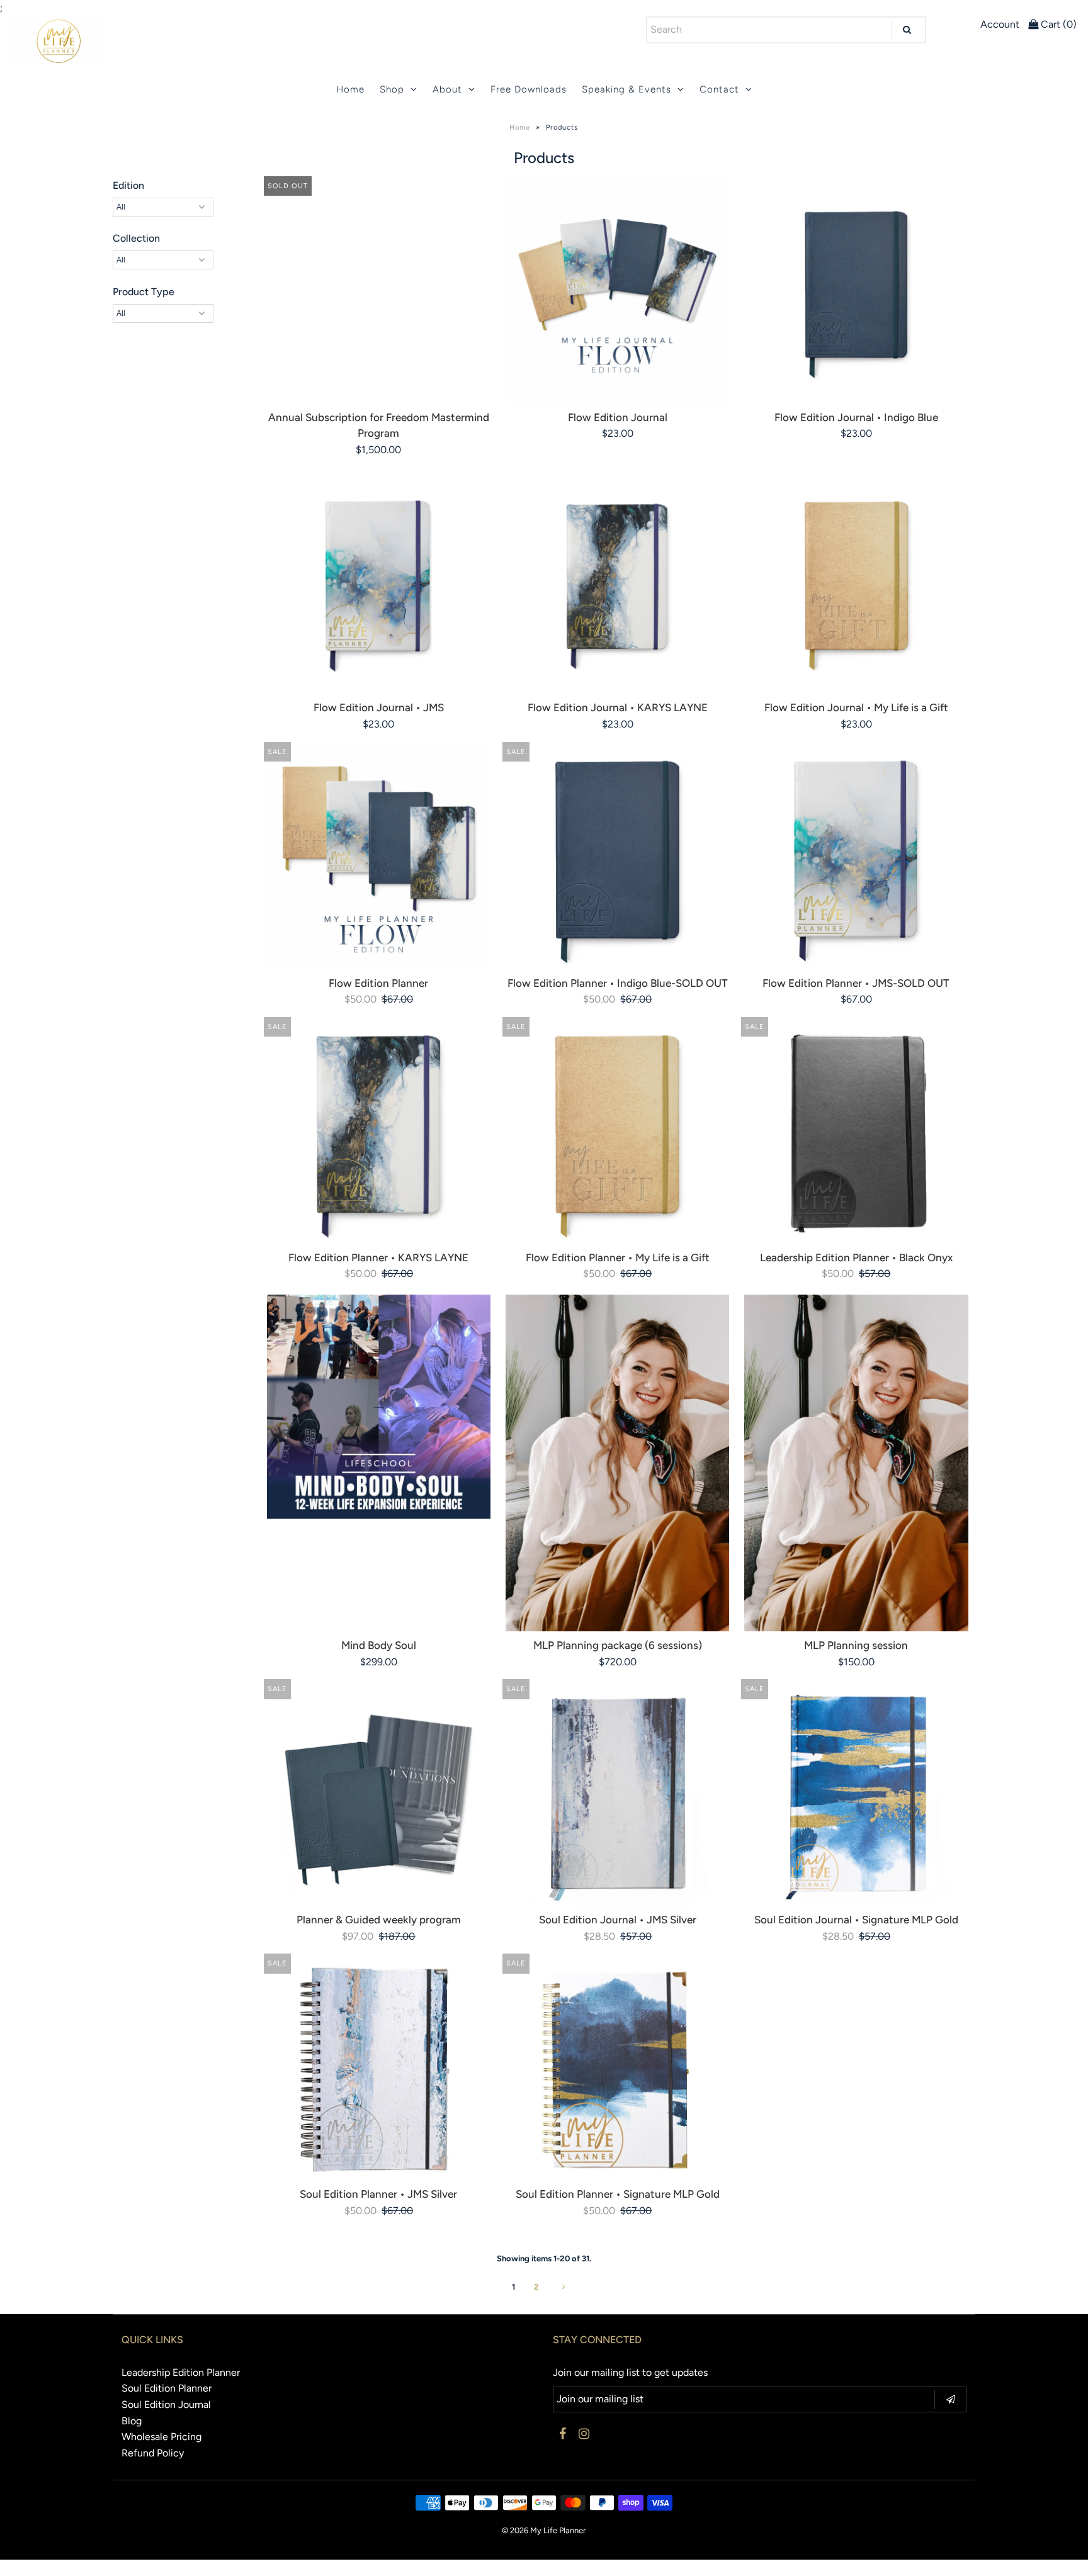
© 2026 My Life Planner (544, 2530)
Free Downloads (529, 89)
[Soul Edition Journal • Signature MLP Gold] (856, 1794)
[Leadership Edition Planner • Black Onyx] (856, 1132)
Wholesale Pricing (161, 2437)
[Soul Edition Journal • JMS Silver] (617, 1794)
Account (1000, 24)
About (447, 89)
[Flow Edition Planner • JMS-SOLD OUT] (856, 857)
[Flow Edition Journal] (617, 291)
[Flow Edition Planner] (379, 857)
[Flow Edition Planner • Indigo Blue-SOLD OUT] (617, 857)
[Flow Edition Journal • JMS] (379, 582)
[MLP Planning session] (856, 1463)
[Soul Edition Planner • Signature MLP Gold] (617, 2068)
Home (350, 89)
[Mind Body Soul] (379, 1406)
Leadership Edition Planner (181, 2372)
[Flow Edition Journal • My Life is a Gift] (856, 582)
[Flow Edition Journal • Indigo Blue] (856, 291)
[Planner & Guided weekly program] (379, 1794)
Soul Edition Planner (167, 2388)
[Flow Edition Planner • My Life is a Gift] (617, 1132)
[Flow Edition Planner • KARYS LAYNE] (379, 1132)
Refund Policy (153, 2453)
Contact (719, 89)
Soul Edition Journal (166, 2404)
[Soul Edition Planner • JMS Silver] (379, 2068)
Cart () (1057, 24)
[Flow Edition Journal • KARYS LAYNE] (617, 582)
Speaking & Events (626, 89)
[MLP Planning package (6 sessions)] (617, 1463)
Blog (132, 2421)
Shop (392, 89)
